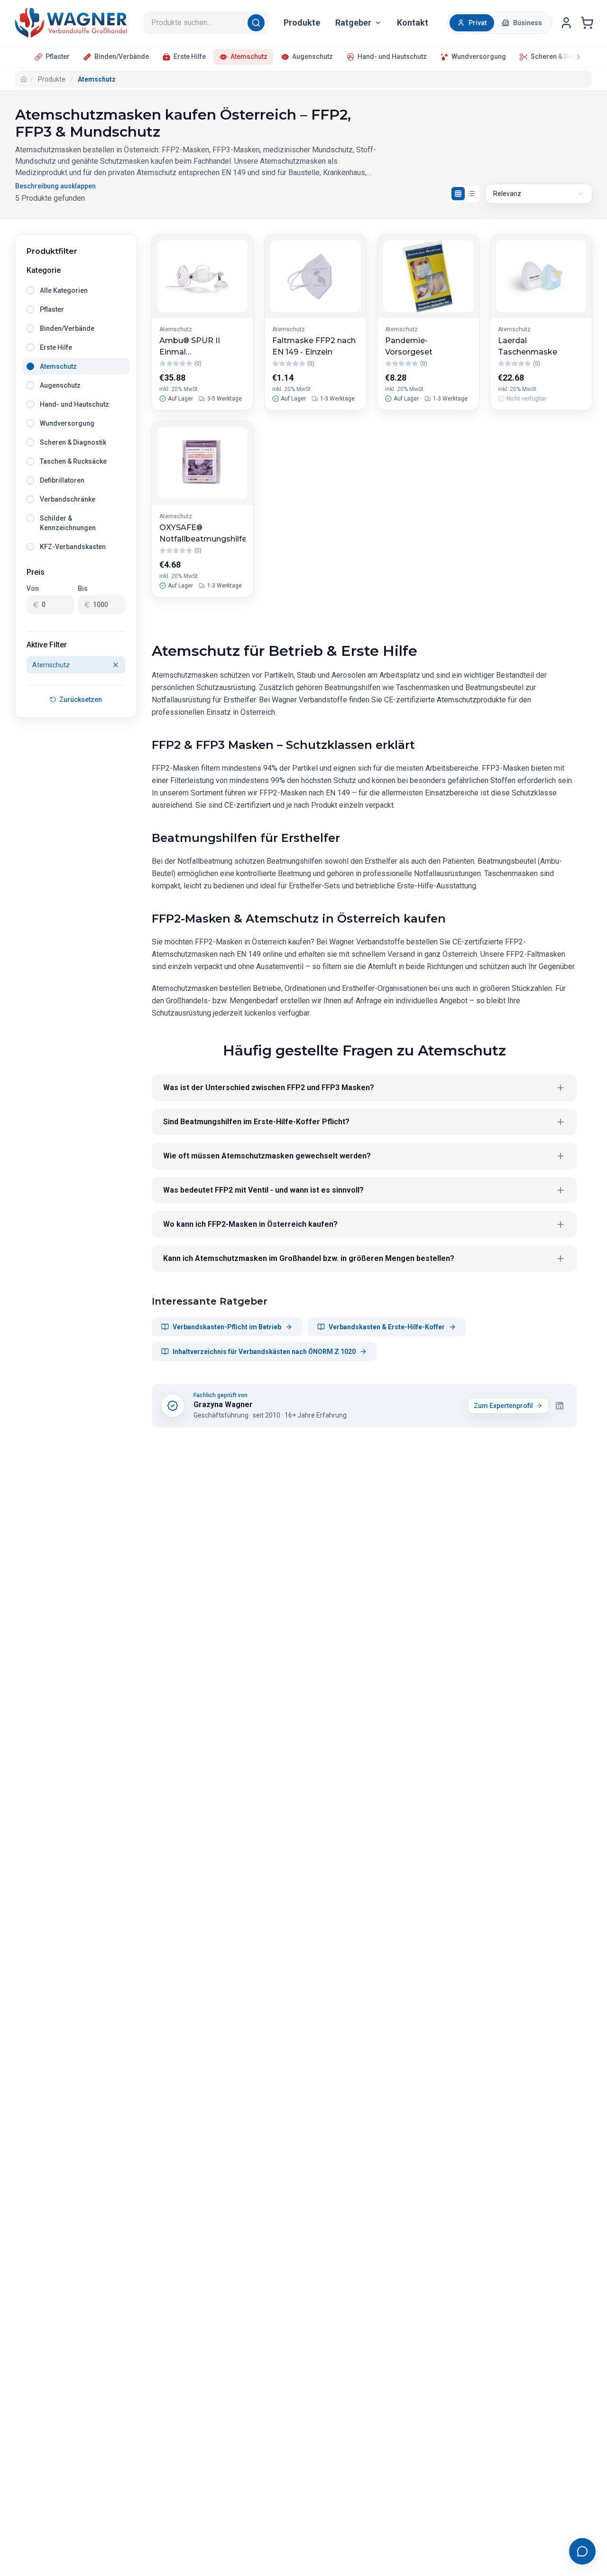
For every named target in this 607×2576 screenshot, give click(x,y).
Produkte (302, 23)
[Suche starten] (258, 23)
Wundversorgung (479, 56)
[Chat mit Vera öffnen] (582, 2551)
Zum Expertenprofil (503, 1406)
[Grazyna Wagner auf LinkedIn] (560, 1406)
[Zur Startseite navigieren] (71, 23)
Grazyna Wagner (223, 1405)
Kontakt (413, 23)
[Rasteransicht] (458, 194)
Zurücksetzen (81, 700)
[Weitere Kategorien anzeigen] (570, 57)
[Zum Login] (566, 23)
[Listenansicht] (471, 194)
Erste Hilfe (190, 56)
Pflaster (58, 56)
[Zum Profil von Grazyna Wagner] (173, 1406)
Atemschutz (249, 56)
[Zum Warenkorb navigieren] (587, 23)
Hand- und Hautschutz (392, 56)
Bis (83, 588)
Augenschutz (313, 56)
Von (33, 588)
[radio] (472, 23)
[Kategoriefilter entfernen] (116, 665)
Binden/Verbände (122, 56)
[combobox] (539, 194)
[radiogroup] (76, 419)
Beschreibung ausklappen (55, 186)
